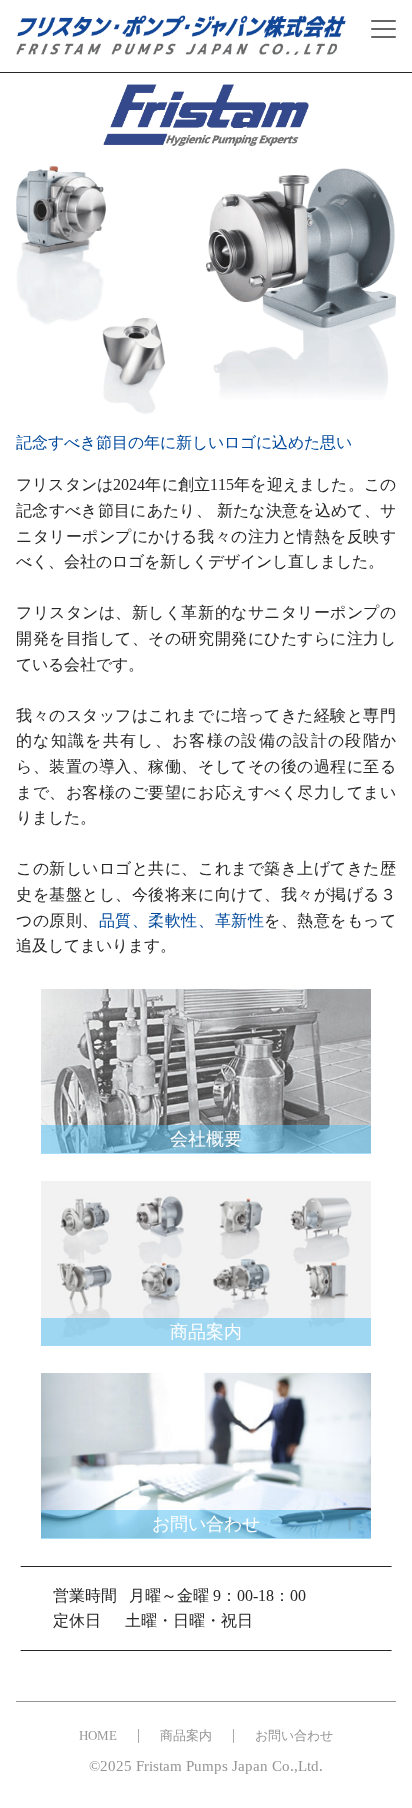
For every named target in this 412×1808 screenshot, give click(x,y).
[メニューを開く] (383, 29)
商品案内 (186, 1735)
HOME (98, 1735)
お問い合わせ (294, 1735)
